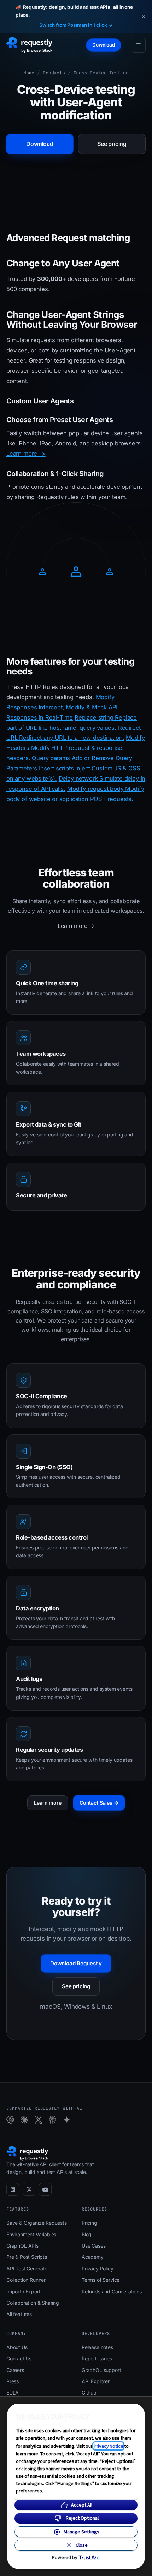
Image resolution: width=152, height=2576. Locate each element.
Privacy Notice (109, 2446)
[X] (29, 2189)
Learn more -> (26, 454)
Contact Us (19, 2358)
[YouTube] (45, 2189)
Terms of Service (101, 2280)
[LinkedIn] (13, 2189)
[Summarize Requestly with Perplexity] (53, 2120)
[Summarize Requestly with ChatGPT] (10, 2120)
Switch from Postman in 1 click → (76, 25)
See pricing (112, 144)
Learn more (48, 1803)
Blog (87, 2234)
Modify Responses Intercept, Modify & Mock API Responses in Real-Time (62, 707)
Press (13, 2381)
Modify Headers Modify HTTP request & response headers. (75, 748)
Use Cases (93, 2246)
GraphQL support (101, 2370)
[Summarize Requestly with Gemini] (67, 2120)
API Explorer (96, 2381)
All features (19, 2314)
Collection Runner (26, 2280)
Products (54, 73)
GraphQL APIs (22, 2246)
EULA (13, 2393)
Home (29, 73)
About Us (17, 2347)
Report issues (97, 2358)
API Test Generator (28, 2269)
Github (89, 2393)
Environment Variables (31, 2234)
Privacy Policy (98, 2269)
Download (104, 45)
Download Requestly (76, 1963)
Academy (93, 2257)
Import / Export (23, 2291)
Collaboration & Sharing (33, 2303)
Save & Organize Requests (37, 2223)
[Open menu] (138, 45)
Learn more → (76, 926)
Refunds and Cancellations (112, 2291)
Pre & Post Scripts (27, 2257)
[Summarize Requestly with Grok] (39, 2120)
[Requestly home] (30, 45)
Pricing (89, 2223)
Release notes (97, 2347)
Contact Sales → (99, 1803)
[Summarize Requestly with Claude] (24, 2120)
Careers (15, 2370)
